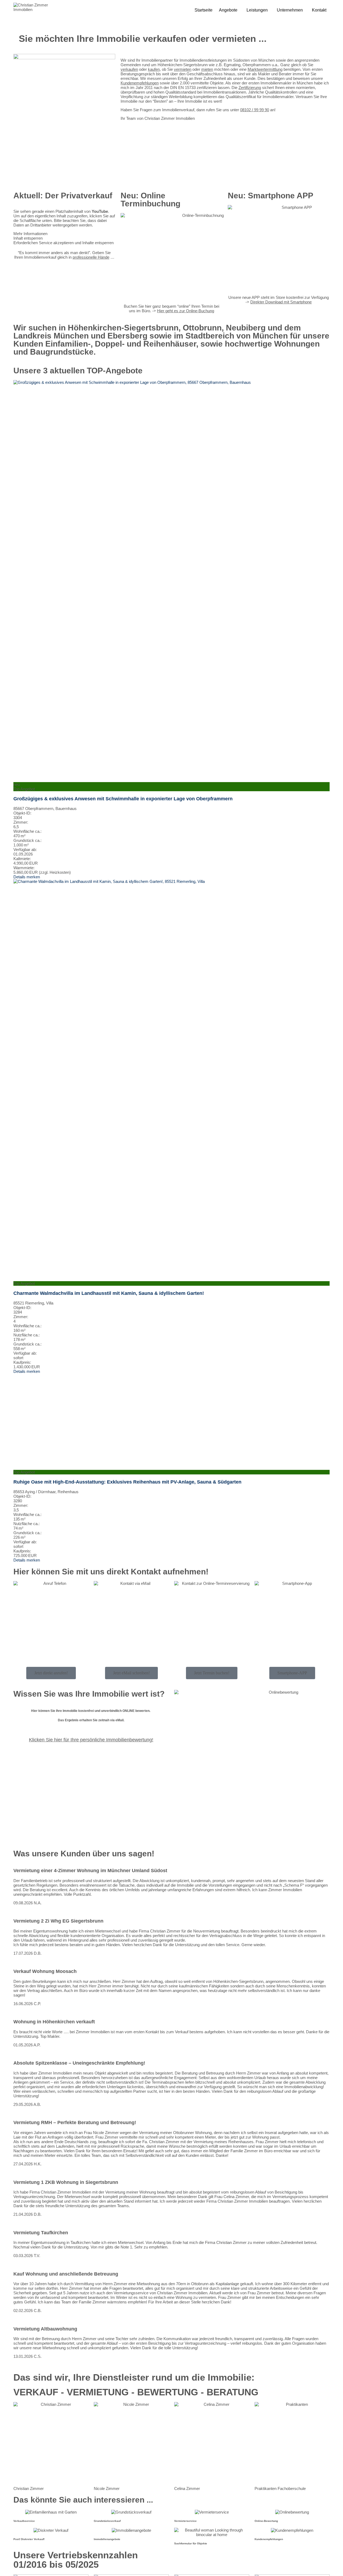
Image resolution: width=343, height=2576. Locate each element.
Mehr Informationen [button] (30, 234)
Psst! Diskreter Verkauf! (29, 2539)
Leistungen (257, 10)
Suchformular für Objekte (191, 2543)
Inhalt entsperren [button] (28, 238)
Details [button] (20, 877)
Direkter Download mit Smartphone (281, 302)
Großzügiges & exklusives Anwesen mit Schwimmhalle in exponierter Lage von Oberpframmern (123, 799)
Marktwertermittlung (265, 69)
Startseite (204, 10)
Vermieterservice (185, 2521)
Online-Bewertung (266, 2521)
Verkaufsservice (24, 2521)
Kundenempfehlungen (140, 83)
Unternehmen (290, 10)
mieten (207, 69)
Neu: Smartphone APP (271, 196)
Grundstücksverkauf (107, 2521)
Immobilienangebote (107, 2539)
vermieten (183, 69)
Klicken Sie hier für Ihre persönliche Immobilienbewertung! (91, 1740)
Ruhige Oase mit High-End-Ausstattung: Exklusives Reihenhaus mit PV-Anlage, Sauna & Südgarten (127, 1482)
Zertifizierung (250, 88)
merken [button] (33, 877)
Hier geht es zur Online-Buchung (186, 311)
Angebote (228, 10)
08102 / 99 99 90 (255, 110)
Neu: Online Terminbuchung (150, 200)
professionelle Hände (91, 257)
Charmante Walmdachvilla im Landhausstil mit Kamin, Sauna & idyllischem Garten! (109, 1293)
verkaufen (129, 69)
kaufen (154, 69)
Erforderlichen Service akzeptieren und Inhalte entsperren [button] (64, 243)
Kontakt (319, 10)
